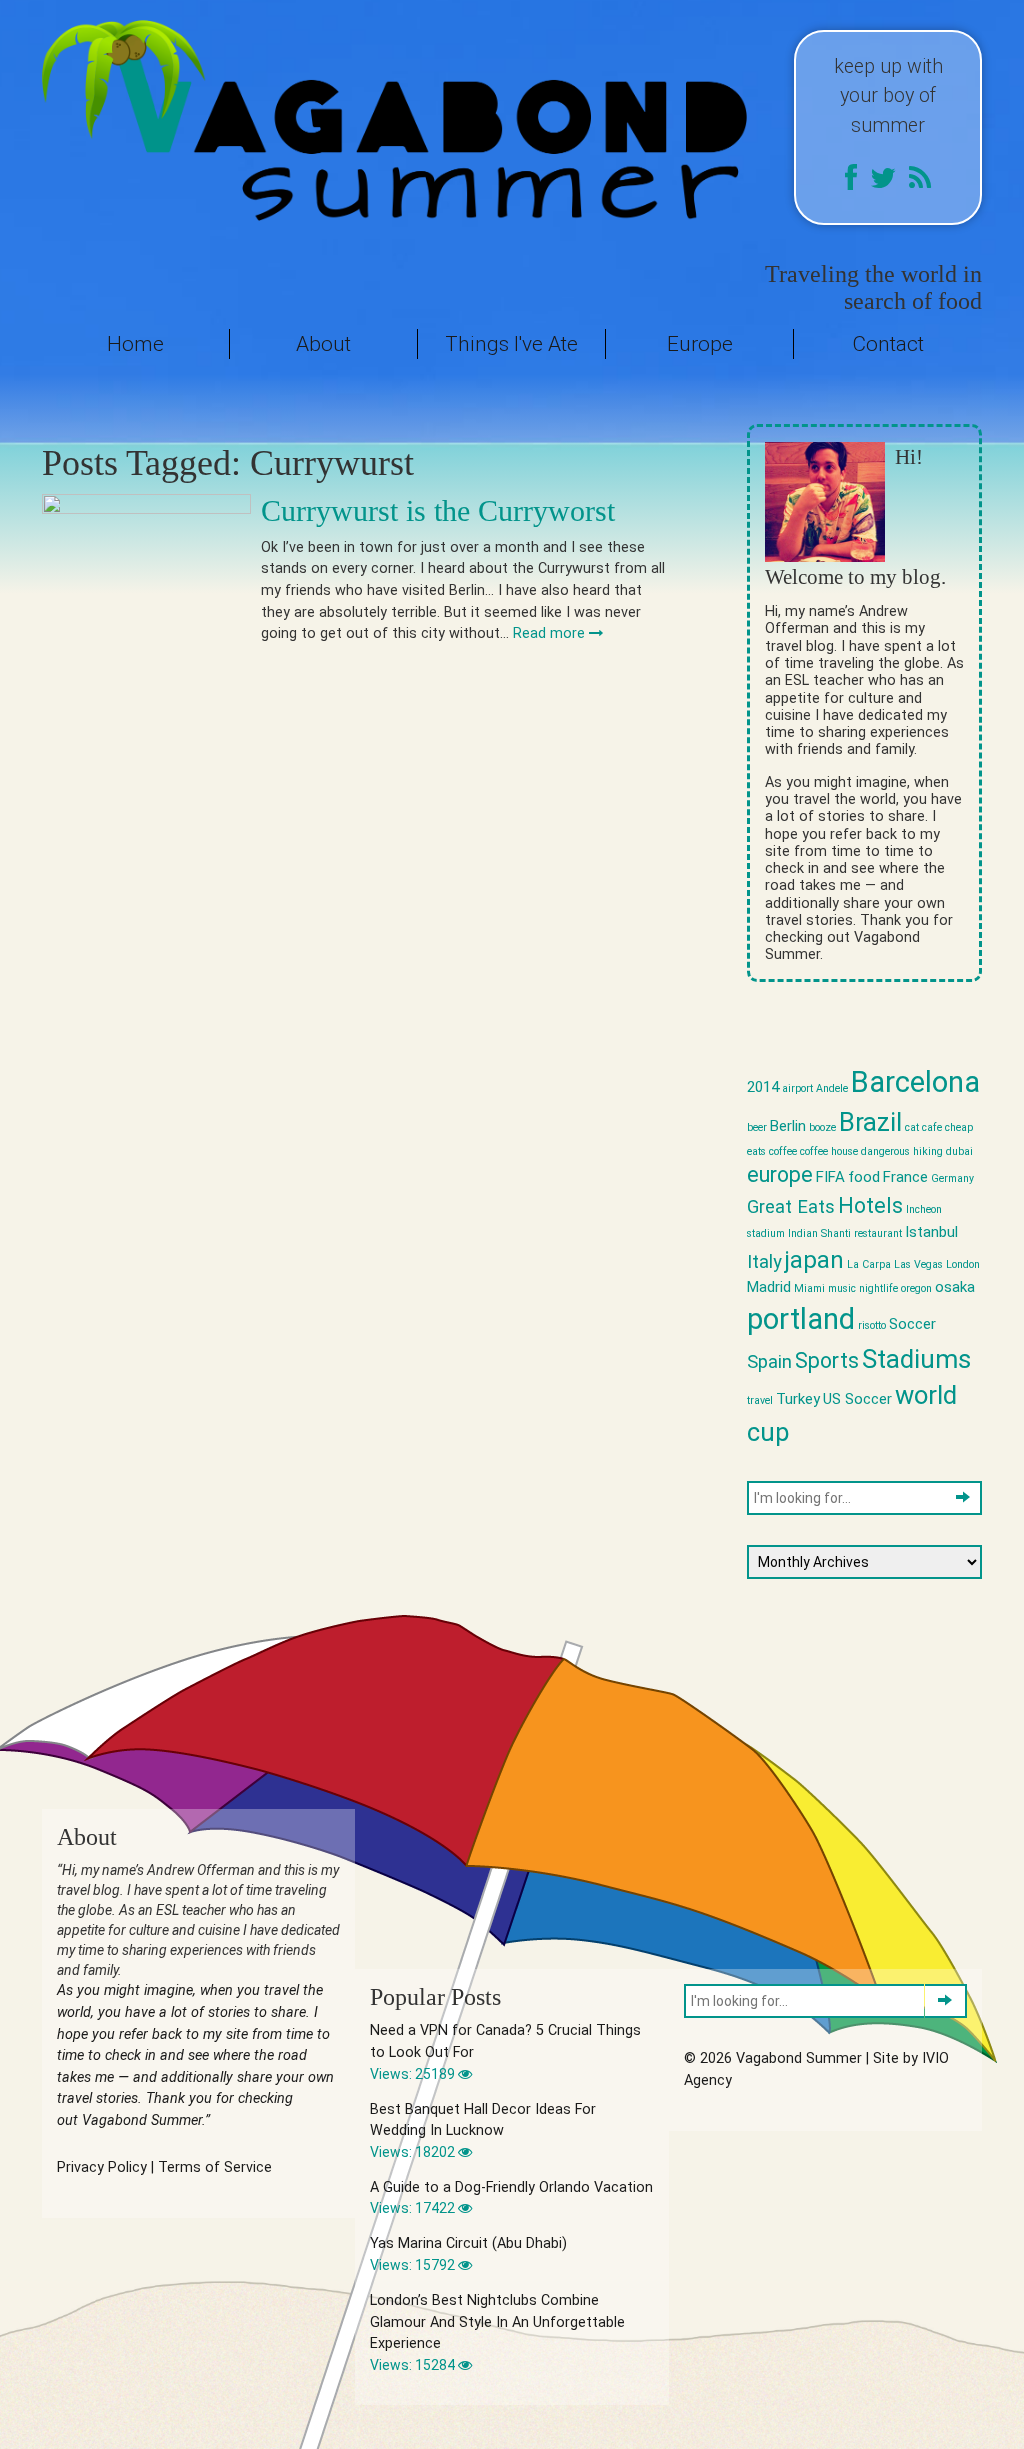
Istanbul (931, 1232)
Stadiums (916, 1359)
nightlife (878, 1288)
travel (760, 1400)
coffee (783, 1151)
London (963, 1264)
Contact (888, 344)
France (905, 1177)
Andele (832, 1088)
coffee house (829, 1151)
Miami (809, 1288)
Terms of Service (215, 2167)
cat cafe (923, 1127)
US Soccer (857, 1399)
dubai (959, 1151)
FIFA (830, 1177)
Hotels (870, 1205)
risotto (872, 1325)
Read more (551, 633)
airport (797, 1088)
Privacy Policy (102, 2167)
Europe (700, 344)
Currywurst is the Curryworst (438, 510)
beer (757, 1127)
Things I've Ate (511, 344)
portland (801, 1319)
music (842, 1288)
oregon (916, 1288)
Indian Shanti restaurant (845, 1233)
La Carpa (869, 1264)
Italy (764, 1262)
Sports (827, 1360)
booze (822, 1127)
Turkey (798, 1399)
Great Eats (791, 1207)
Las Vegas (918, 1264)
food (864, 1177)
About (323, 344)
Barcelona (915, 1082)
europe (780, 1174)
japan (814, 1260)
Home (135, 344)
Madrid (769, 1287)
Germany (952, 1178)
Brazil (870, 1122)
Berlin (788, 1126)
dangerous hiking (902, 1151)
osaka (955, 1287)
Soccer (912, 1324)
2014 (763, 1087)
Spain (769, 1362)
